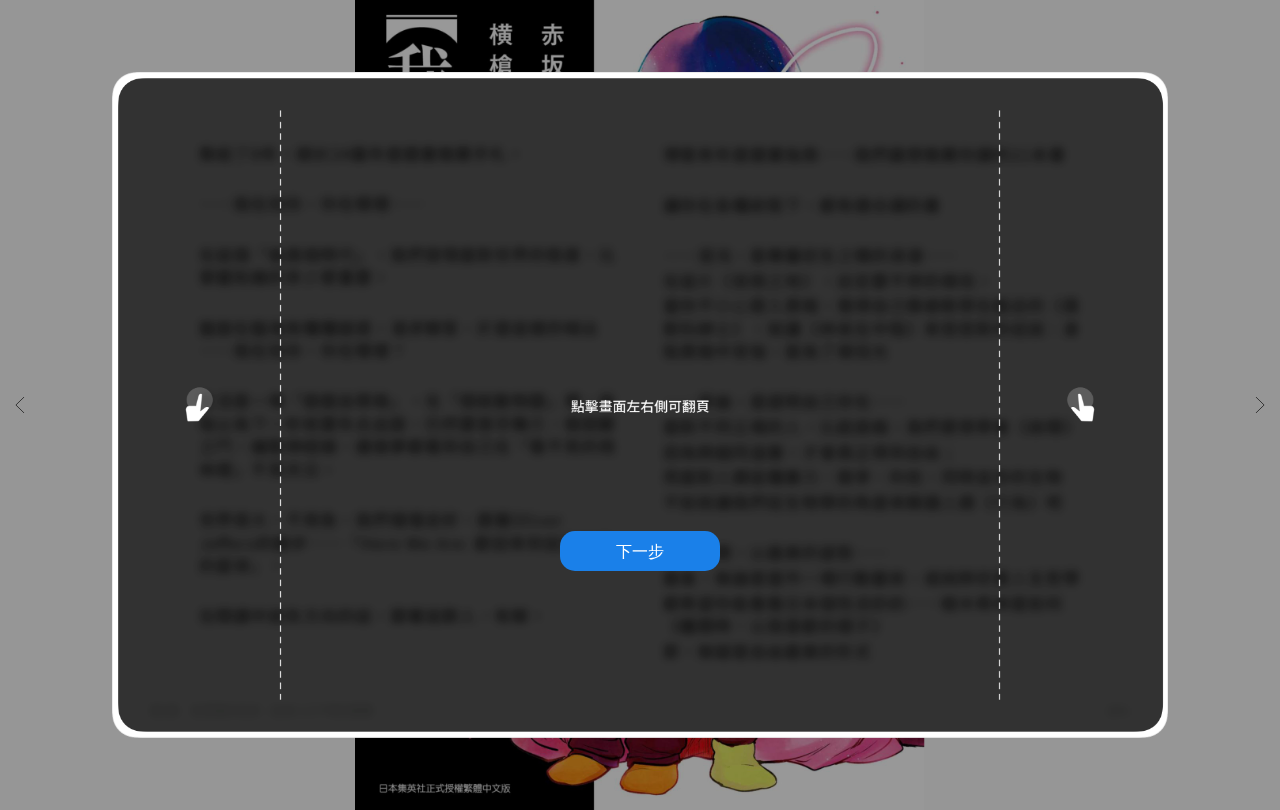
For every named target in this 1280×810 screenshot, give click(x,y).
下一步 (640, 551)
